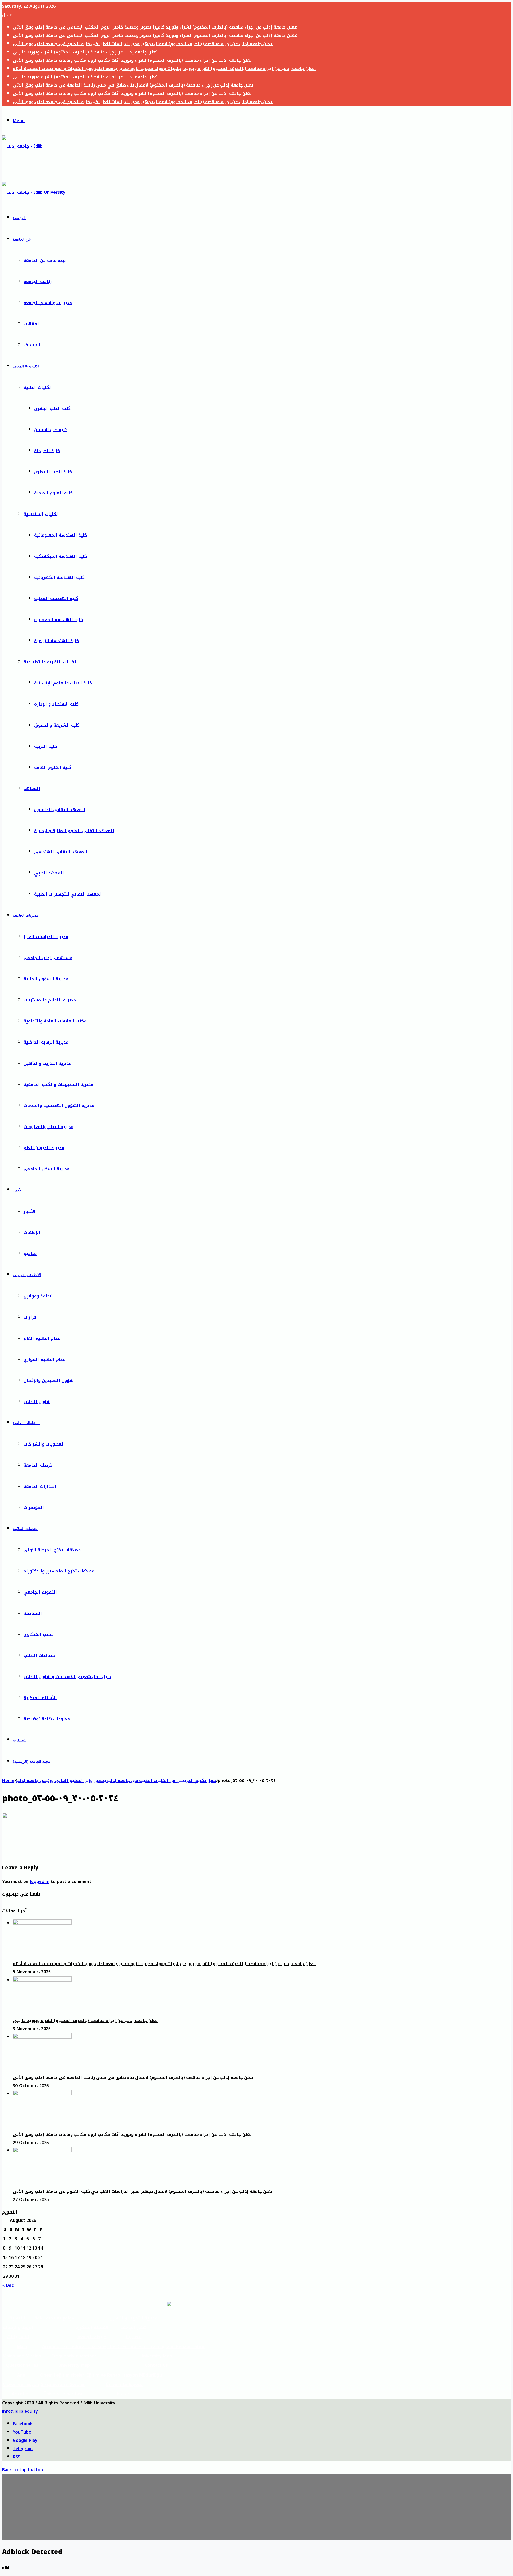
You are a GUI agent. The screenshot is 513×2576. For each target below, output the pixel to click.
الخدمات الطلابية (26, 1529)
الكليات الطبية (38, 387)
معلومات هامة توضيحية (47, 1719)
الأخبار (18, 1190)
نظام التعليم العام (42, 1338)
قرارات (30, 1317)
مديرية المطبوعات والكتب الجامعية (58, 1084)
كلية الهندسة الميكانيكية (61, 556)
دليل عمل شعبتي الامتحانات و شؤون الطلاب (67, 1677)
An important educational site (74, 2347)
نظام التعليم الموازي (44, 1359)
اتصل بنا (134, 2337)
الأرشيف (32, 345)
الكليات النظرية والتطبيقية (51, 662)
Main (22, 2347)
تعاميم (30, 1254)
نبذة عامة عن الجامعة (45, 260)
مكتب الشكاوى (39, 1634)
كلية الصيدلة (47, 451)
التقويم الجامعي (40, 1592)
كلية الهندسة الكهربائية (59, 577)
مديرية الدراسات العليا (46, 937)
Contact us (156, 2365)
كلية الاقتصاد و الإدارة (56, 704)
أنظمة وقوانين (38, 1296)
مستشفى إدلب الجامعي (48, 958)
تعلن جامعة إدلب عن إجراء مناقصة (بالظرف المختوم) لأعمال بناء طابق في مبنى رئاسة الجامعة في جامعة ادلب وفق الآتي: (134, 85)
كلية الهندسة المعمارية (59, 620)
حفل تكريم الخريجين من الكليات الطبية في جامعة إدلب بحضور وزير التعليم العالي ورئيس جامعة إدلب (116, 1781)
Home (8, 1781)
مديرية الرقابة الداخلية (46, 1042)
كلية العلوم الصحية (53, 493)
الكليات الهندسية (42, 514)
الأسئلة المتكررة (40, 1698)
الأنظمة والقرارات (27, 1275)
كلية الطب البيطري (53, 472)
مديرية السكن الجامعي (46, 1169)
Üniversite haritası (63, 2394)
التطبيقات (20, 1740)
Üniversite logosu (124, 2385)
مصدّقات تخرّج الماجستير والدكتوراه (59, 1571)
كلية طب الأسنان (51, 430)
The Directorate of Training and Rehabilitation (156, 2347)
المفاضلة (33, 1613)
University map (74, 2365)
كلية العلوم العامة (53, 767)
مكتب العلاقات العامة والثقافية (55, 1021)
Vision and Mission (22, 2356)
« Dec (8, 2285)
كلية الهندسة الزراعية (57, 641)
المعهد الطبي (49, 873)
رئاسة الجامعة (38, 282)
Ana (21, 2375)
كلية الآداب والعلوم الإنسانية (63, 683)
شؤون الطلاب (37, 1402)
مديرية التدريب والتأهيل (47, 1063)
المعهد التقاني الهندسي (61, 852)
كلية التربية (46, 746)
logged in (40, 1882)
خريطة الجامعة (38, 1465)
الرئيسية (19, 218)
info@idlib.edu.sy (20, 2411)
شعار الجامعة (133, 2327)
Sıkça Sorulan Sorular (63, 2385)
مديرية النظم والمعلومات (48, 1127)
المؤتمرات (34, 1507)
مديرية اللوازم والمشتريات (50, 1000)
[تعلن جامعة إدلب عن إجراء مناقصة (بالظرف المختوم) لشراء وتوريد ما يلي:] (42, 1980)
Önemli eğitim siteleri (63, 2375)
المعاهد (32, 789)
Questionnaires (22, 2365)
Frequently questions (74, 2356)
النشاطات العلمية (26, 1423)
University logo (156, 2356)
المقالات (32, 324)
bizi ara (124, 2394)
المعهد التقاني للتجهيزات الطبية (68, 894)
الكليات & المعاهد (27, 366)
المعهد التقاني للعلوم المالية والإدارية (74, 831)
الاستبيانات (18, 2337)
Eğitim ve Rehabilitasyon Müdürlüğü (124, 2375)
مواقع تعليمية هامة (54, 2318)
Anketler (21, 2394)
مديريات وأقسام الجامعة (48, 303)
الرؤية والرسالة (18, 2327)
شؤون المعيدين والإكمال (48, 1380)
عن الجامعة (22, 239)
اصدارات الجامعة (40, 1486)
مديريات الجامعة (26, 915)
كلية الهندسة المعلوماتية (61, 535)
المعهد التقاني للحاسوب (60, 810)
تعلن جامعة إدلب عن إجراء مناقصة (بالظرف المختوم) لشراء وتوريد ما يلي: (86, 52)
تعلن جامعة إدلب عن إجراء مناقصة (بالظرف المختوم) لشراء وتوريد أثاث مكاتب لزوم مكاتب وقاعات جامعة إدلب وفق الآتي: (133, 60)
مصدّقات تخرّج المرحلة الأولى (52, 1550)
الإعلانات (32, 1232)
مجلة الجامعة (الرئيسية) (32, 1762)
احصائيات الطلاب (40, 1655)
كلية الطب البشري (52, 408)
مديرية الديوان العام (44, 1148)
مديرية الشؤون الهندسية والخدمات (59, 1105)
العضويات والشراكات (44, 1444)
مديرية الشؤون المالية (46, 979)
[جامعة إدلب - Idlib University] (27, 167)
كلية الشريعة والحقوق (57, 725)
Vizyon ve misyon (21, 2385)
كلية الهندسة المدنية (56, 599)
